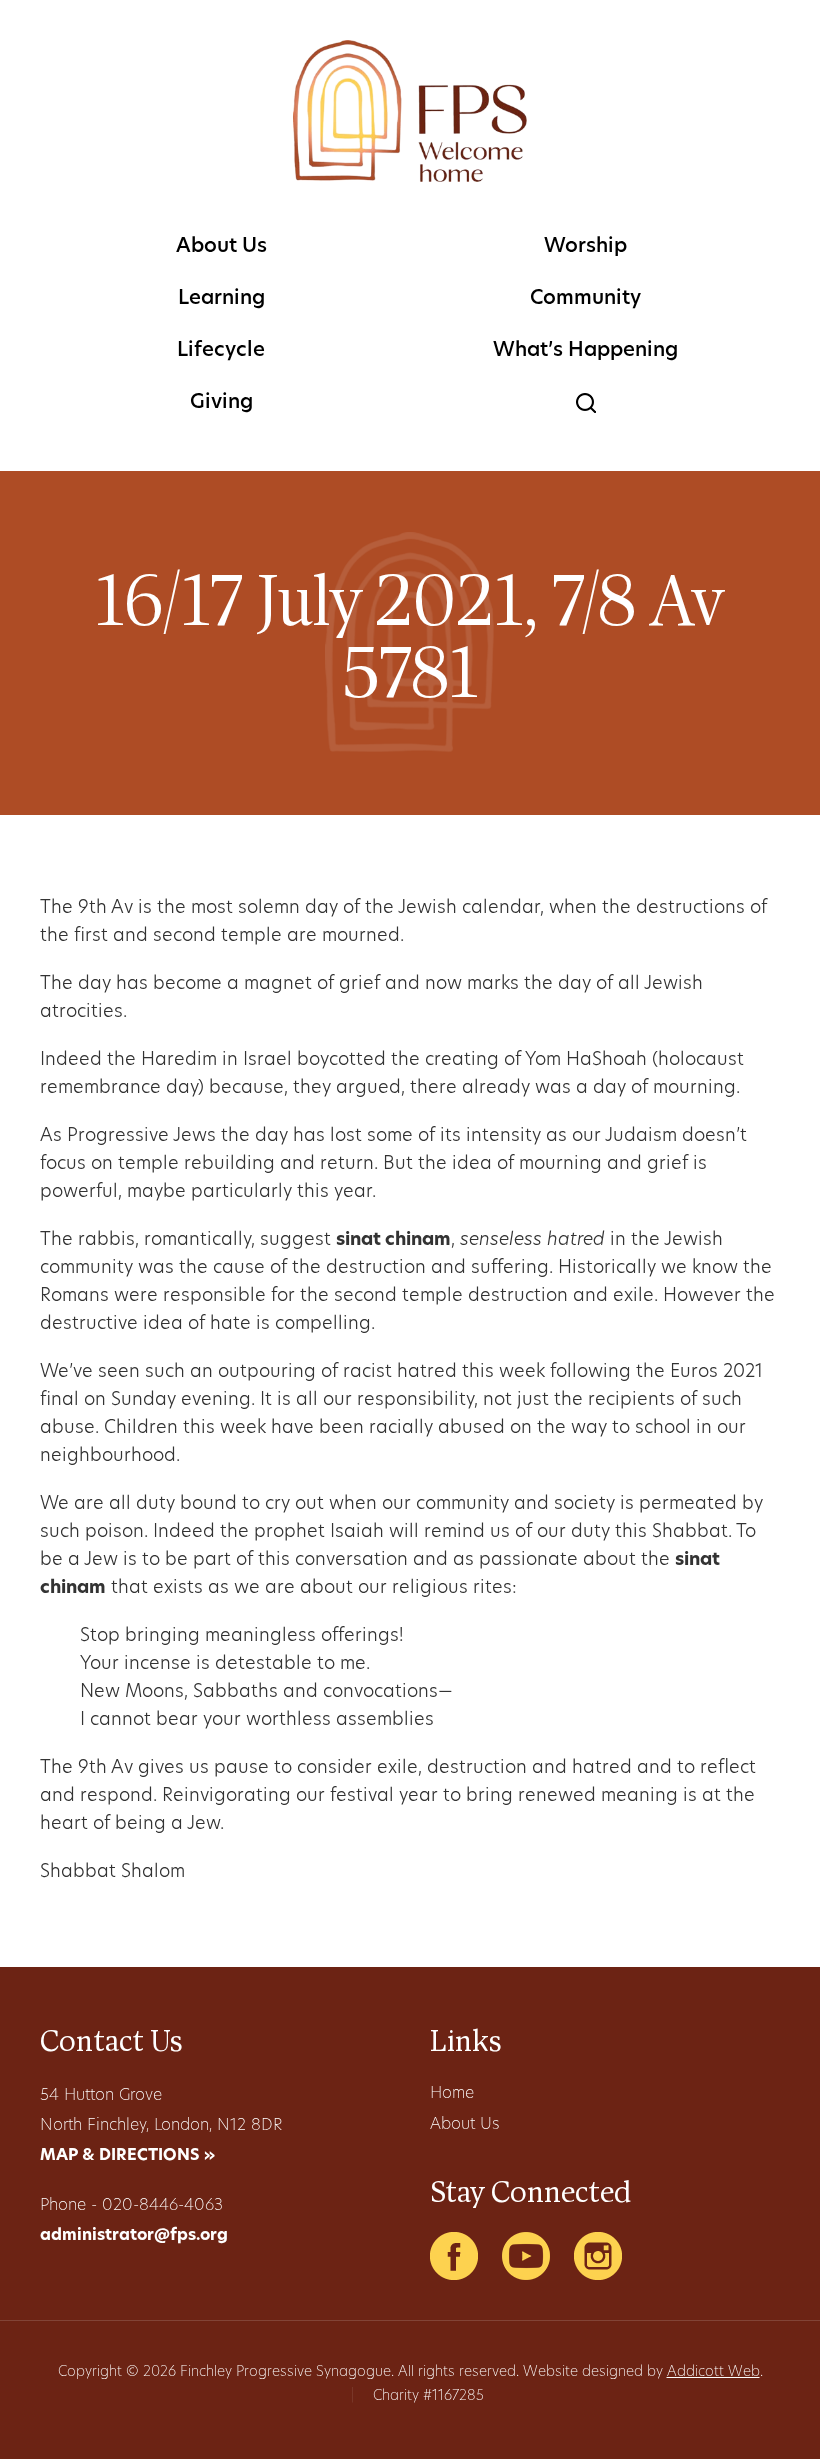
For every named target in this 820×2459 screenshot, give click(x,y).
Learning (221, 299)
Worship (585, 247)
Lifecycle (221, 351)
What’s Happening (585, 351)
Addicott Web (713, 2372)
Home (452, 2094)
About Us (221, 247)
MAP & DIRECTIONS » (127, 2156)
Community (585, 299)
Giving (221, 403)
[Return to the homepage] (409, 111)
